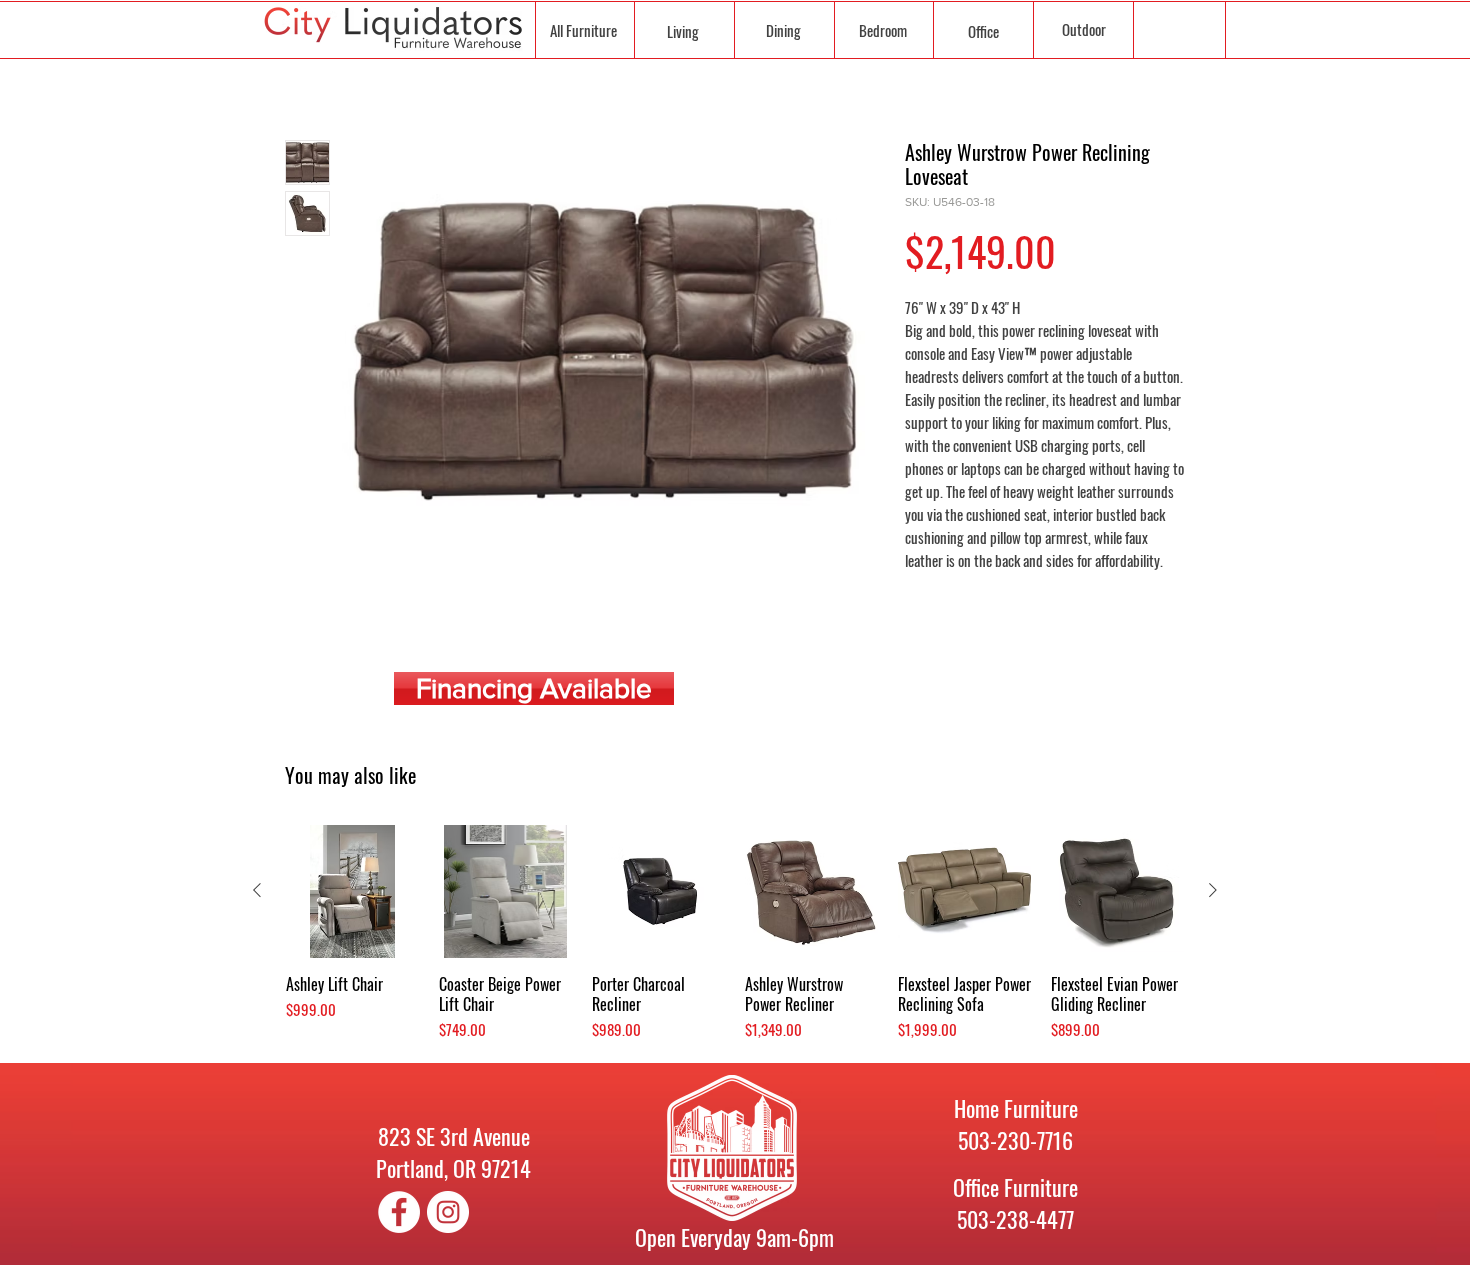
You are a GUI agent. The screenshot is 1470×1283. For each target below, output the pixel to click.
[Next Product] (1213, 890)
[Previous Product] (257, 890)
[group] (735, 933)
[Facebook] (399, 1212)
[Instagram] (448, 1212)
